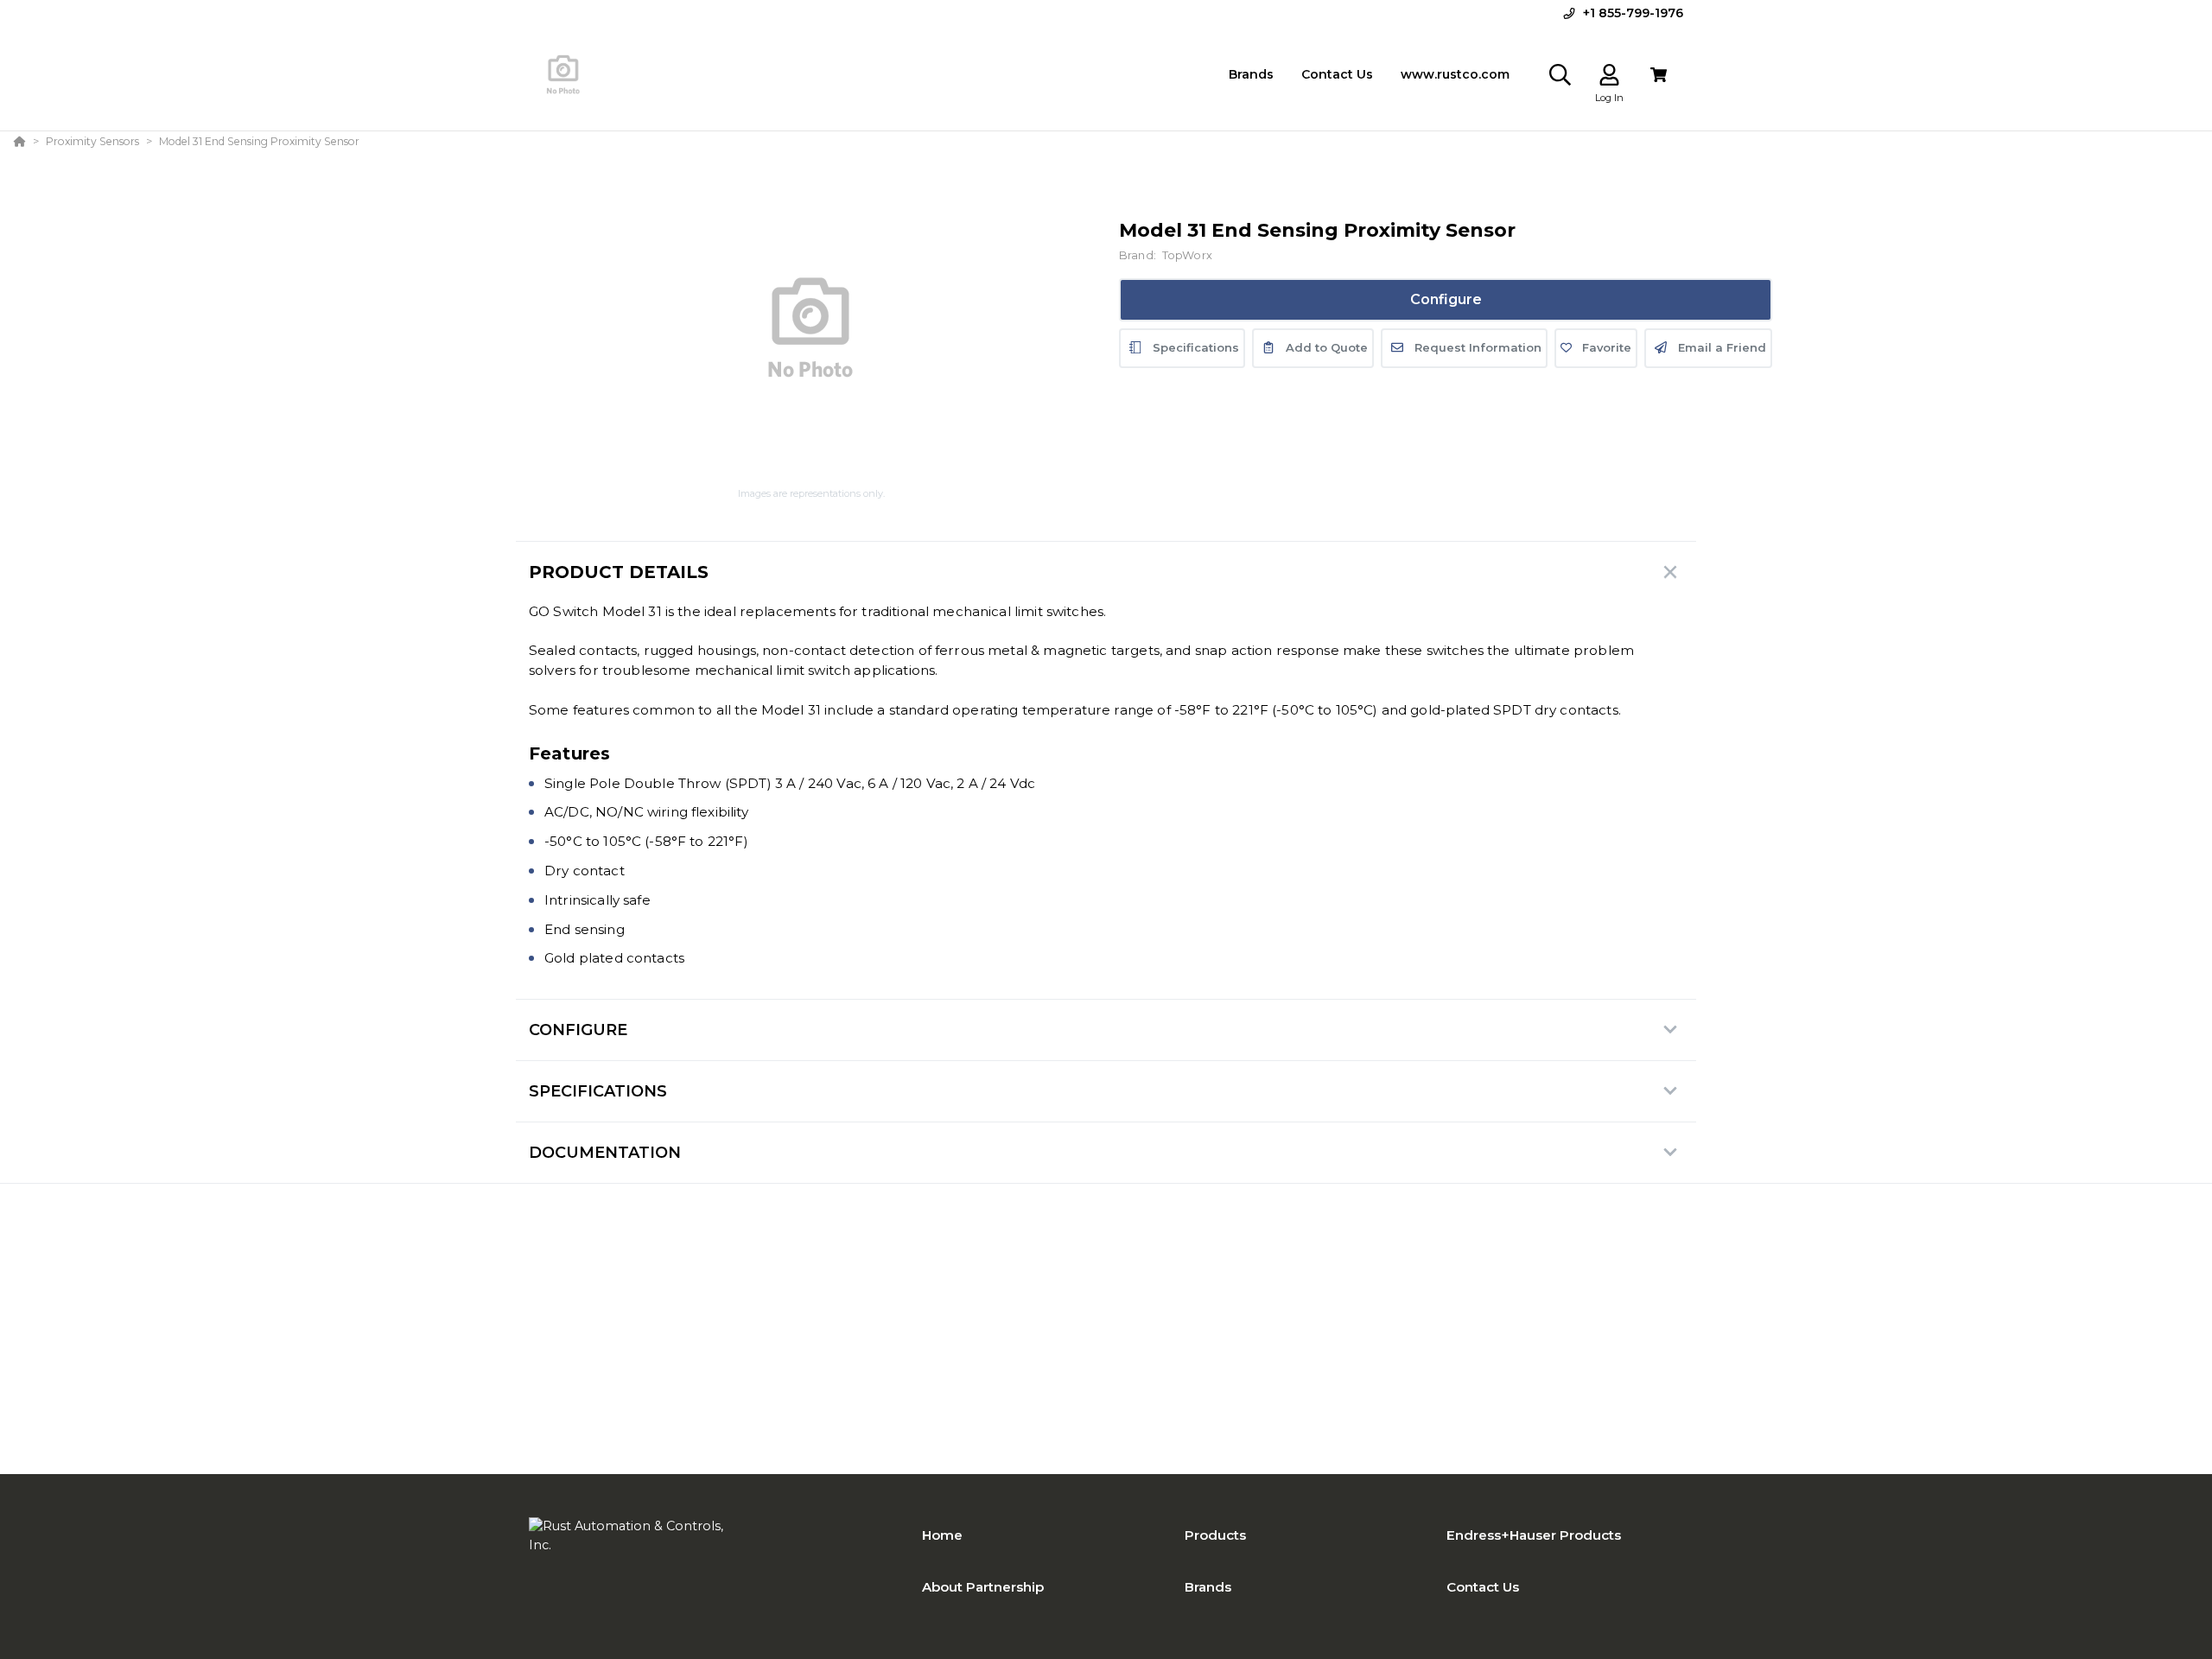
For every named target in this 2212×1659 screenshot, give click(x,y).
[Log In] (1609, 75)
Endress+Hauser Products (1534, 1535)
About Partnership (983, 1587)
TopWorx (1187, 255)
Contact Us (1483, 1587)
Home (942, 1535)
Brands (1208, 1587)
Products (1215, 1535)
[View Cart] (1659, 75)
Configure (1446, 299)
